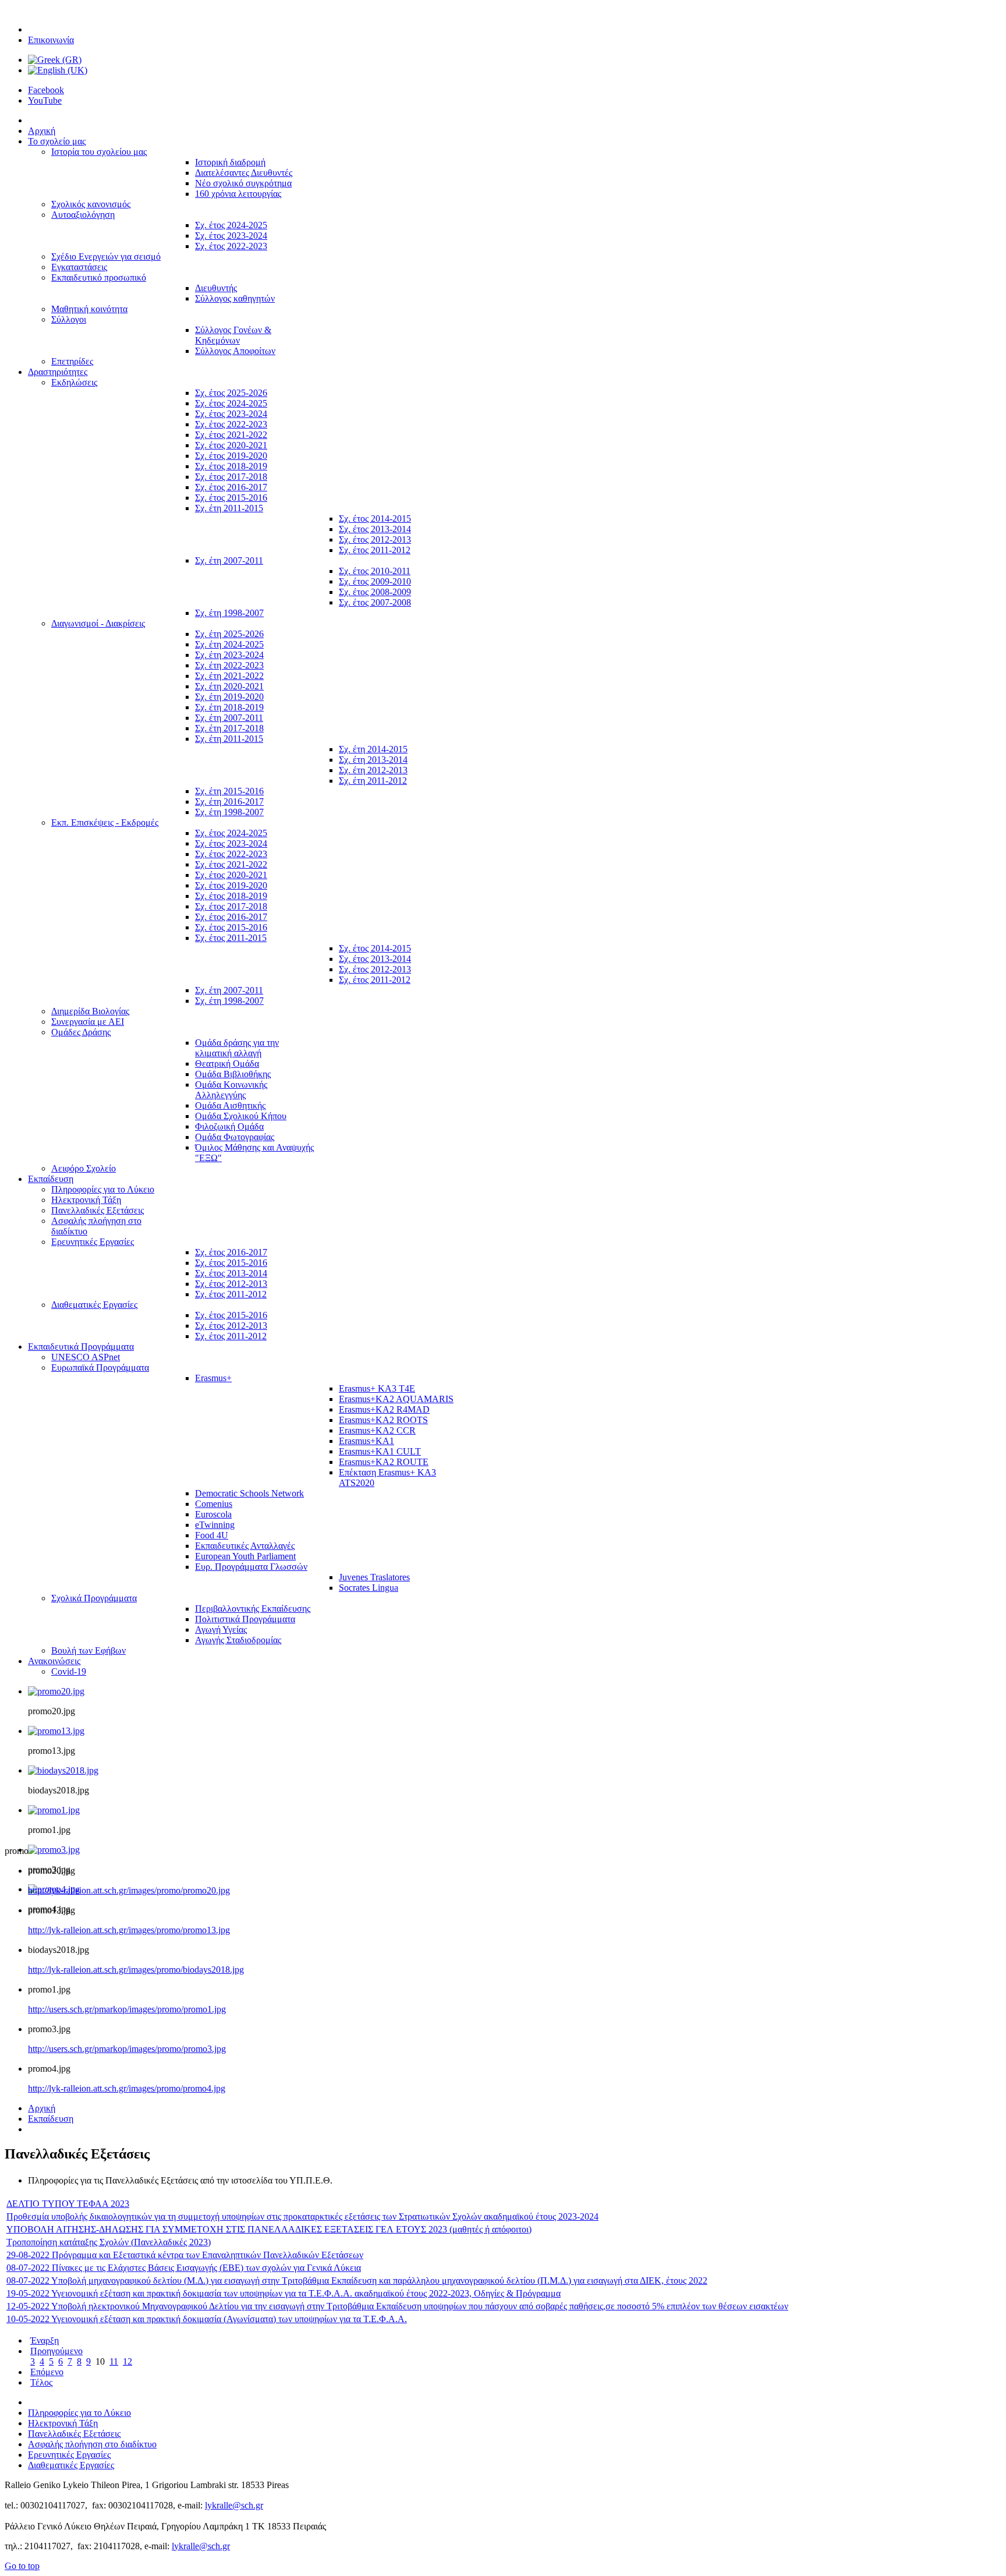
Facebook (46, 90)
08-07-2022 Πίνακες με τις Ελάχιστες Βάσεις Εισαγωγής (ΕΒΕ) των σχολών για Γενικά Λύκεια (184, 2268)
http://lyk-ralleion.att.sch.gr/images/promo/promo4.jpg (127, 2088)
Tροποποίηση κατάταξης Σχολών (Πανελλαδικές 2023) (109, 2242)
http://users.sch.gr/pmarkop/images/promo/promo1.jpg (127, 2009)
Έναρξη (45, 2340)
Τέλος (41, 2382)
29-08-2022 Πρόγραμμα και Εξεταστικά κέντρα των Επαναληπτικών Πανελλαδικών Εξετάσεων (185, 2255)
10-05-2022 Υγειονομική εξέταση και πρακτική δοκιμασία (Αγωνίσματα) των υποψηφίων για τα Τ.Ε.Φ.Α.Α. (207, 2319)
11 (114, 2361)
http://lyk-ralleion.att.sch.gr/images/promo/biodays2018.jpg (136, 1970)
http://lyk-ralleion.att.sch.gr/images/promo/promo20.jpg (129, 1890)
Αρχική (42, 2108)
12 (127, 2361)
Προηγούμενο (56, 2351)
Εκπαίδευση (51, 2119)
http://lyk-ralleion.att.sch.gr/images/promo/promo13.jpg (129, 1930)
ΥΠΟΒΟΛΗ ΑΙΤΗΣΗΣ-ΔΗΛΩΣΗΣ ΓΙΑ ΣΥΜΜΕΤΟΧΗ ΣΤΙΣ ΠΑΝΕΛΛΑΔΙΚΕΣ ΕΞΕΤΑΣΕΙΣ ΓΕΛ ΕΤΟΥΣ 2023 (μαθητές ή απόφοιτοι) (269, 2229)
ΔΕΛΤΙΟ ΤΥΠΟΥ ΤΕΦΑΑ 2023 (68, 2204)
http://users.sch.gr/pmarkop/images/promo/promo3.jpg (127, 2049)
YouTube (45, 100)
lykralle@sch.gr (234, 2505)
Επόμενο (47, 2372)
